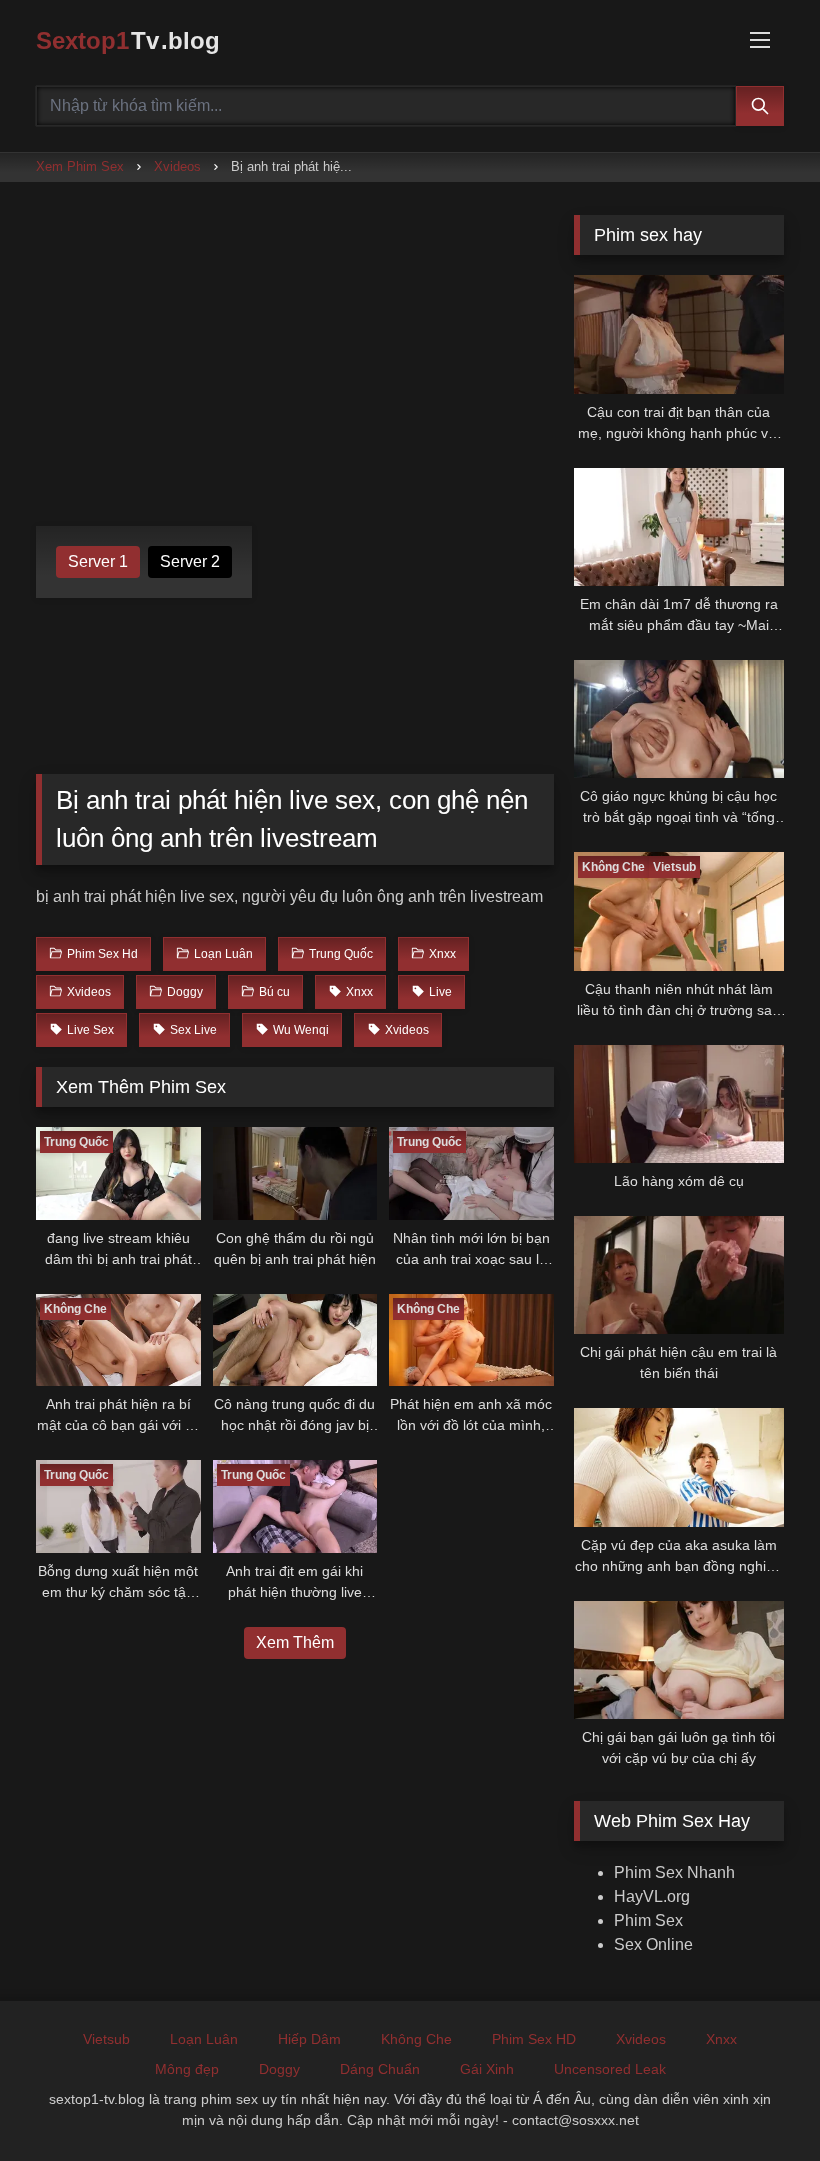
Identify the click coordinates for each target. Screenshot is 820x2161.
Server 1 (98, 561)
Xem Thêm (295, 1642)
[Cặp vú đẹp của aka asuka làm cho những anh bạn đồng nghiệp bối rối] (679, 1467)
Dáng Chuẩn (380, 2069)
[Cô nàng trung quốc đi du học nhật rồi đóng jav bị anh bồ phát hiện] (295, 1340)
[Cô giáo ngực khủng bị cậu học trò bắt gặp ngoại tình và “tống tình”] (679, 719)
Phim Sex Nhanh (674, 1872)
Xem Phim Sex (80, 166)
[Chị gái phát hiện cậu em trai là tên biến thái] (679, 1275)
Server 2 (190, 561)
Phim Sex (648, 1920)
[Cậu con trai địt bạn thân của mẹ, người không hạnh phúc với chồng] (679, 334)
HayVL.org (652, 1896)
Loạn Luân (204, 2039)
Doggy (279, 2069)
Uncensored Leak (610, 2069)
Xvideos (177, 166)
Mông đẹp (187, 2069)
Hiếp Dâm (309, 2039)
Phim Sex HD (534, 2039)
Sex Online (653, 1944)
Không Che (416, 2039)
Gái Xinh (487, 2069)
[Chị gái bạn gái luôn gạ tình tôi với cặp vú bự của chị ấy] (679, 1660)
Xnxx (721, 2039)
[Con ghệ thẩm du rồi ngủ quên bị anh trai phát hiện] (295, 1173)
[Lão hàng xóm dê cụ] (679, 1104)
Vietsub (106, 2039)
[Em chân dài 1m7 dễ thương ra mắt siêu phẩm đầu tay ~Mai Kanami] (679, 527)
